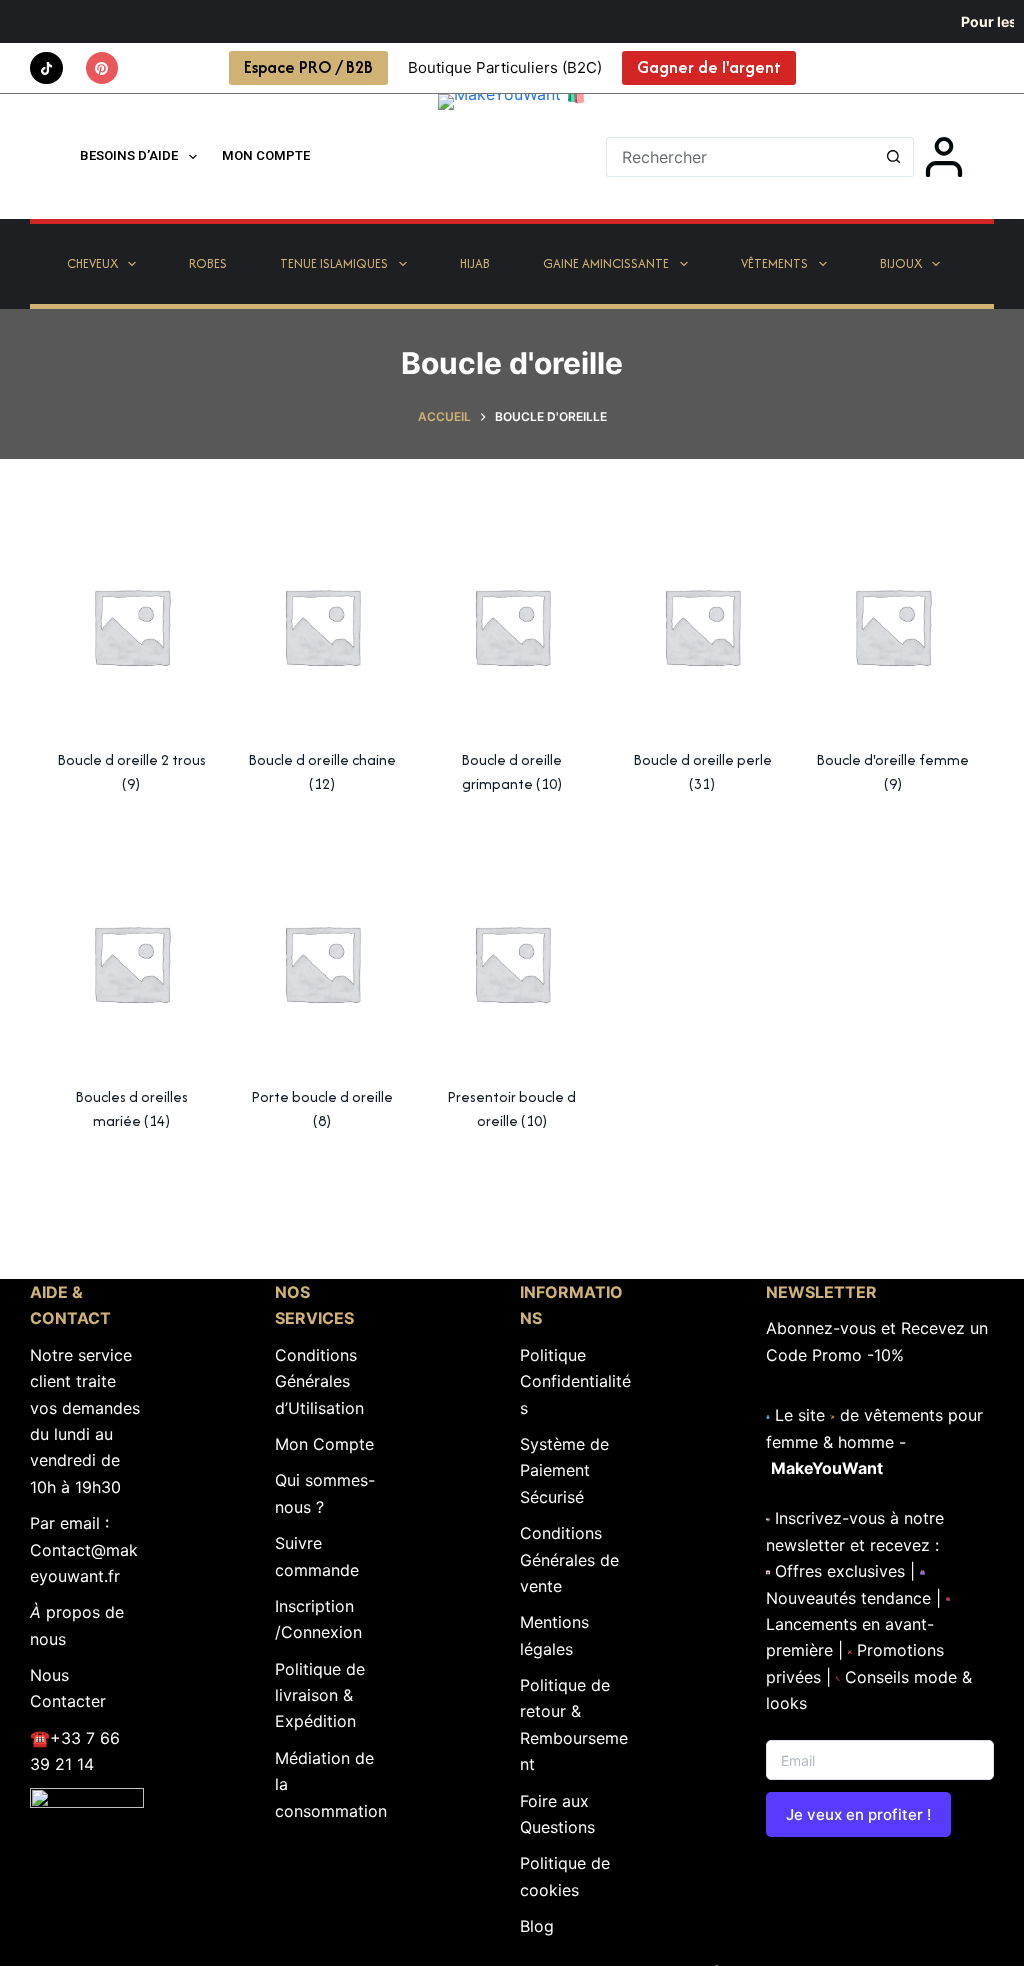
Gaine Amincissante (606, 263)
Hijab (475, 263)
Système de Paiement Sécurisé (564, 1470)
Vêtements (774, 263)
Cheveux (92, 263)
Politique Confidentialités (575, 1381)
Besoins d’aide (129, 155)
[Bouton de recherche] (894, 157)
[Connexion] (944, 157)
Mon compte (266, 155)
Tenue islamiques (334, 263)
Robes (208, 263)
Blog (537, 1926)
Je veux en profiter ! (858, 1814)
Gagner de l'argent (709, 67)
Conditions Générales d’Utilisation (319, 1381)
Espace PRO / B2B (308, 67)
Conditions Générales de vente (569, 1559)
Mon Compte (324, 1444)
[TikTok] (46, 68)
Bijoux (901, 263)
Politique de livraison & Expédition (320, 1695)
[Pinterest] (102, 68)
